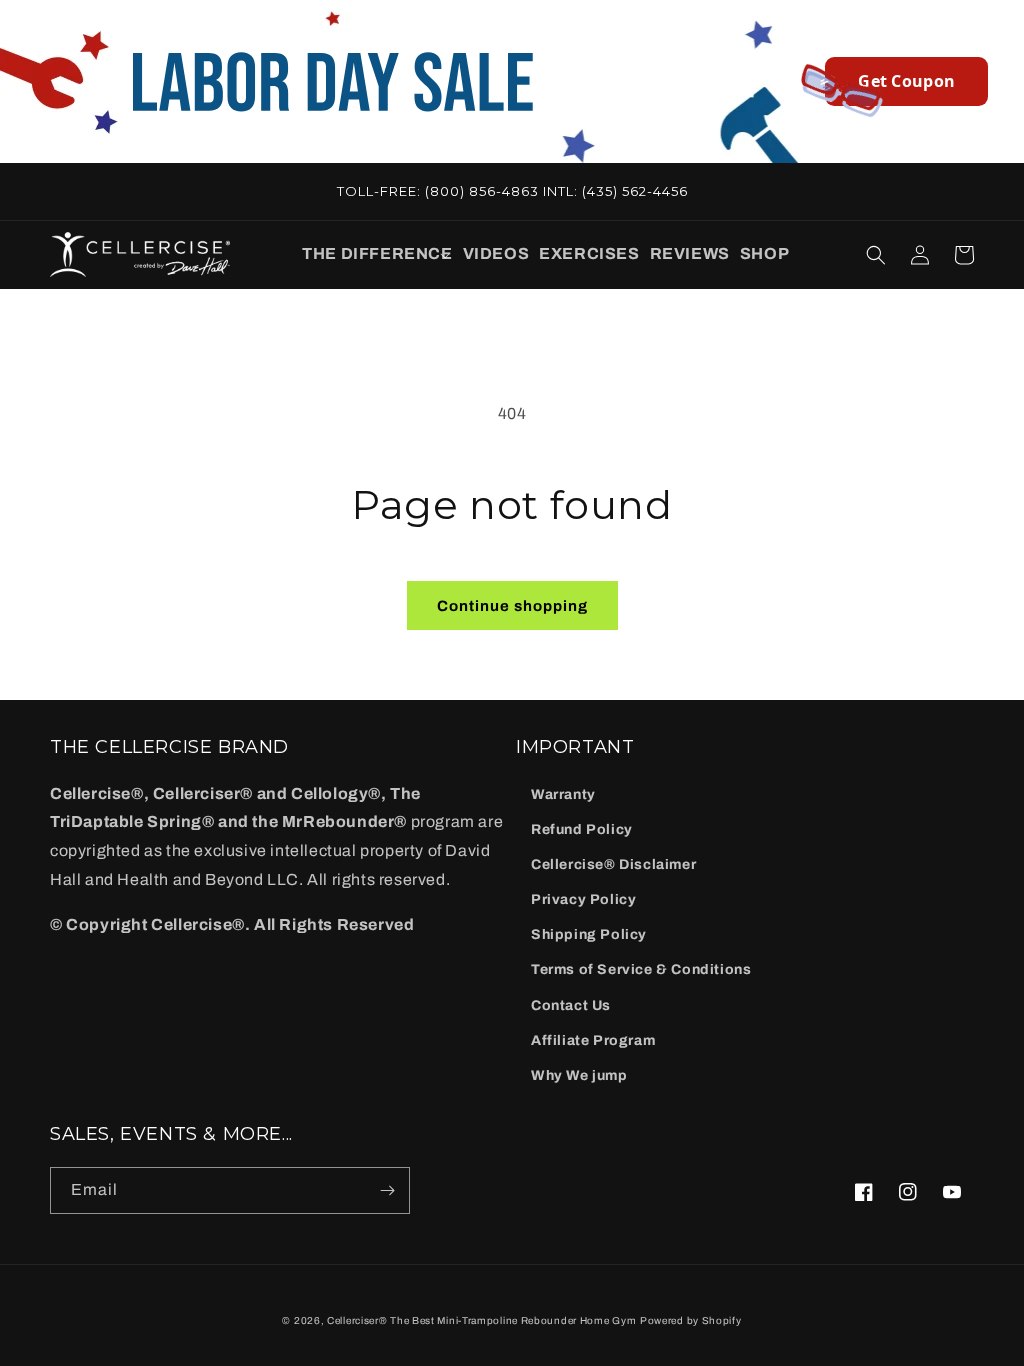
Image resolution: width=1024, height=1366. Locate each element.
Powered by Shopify (691, 1320)
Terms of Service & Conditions (641, 969)
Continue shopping (512, 606)
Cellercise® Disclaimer (613, 864)
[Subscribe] (387, 1190)
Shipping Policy (589, 934)
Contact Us (571, 1005)
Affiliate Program (593, 1040)
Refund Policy (582, 829)
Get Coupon (906, 81)
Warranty (563, 794)
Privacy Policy (583, 899)
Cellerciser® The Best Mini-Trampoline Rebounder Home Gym (481, 1320)
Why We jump (579, 1075)
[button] (377, 254)
